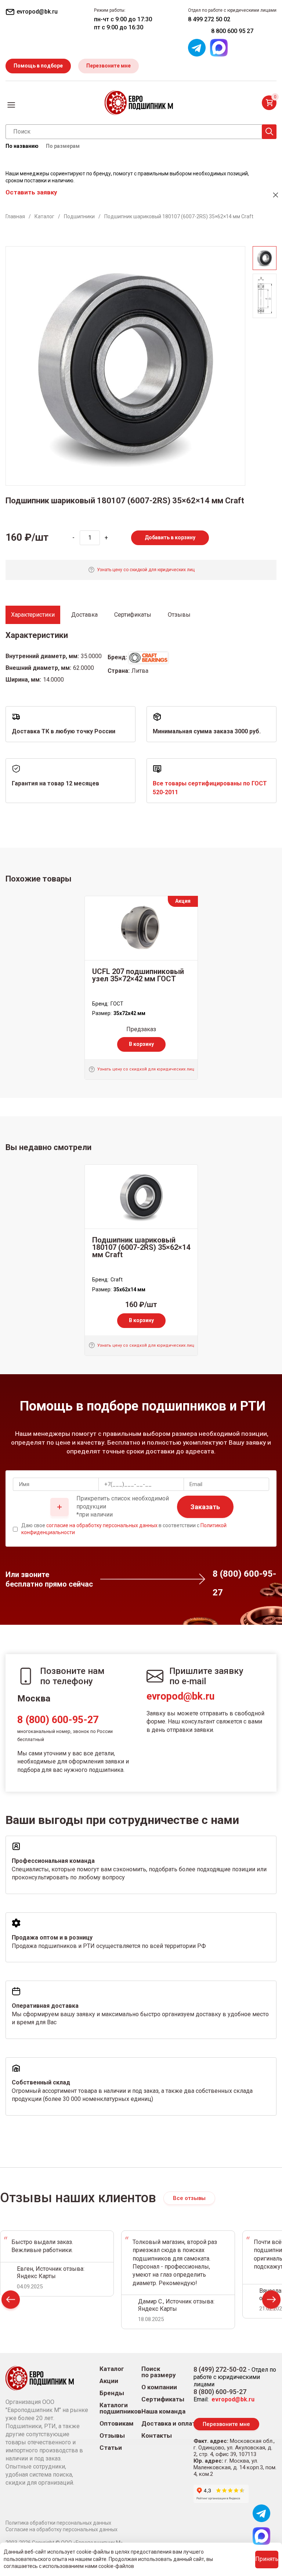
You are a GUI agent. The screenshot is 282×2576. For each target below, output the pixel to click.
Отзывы (112, 2436)
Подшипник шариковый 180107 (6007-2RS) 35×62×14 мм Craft (141, 1247)
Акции (109, 2381)
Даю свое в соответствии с (124, 1529)
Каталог (112, 2369)
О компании (159, 2387)
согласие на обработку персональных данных (102, 1525)
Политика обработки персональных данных (58, 2523)
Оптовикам (117, 2424)
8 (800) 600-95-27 (58, 1720)
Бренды (112, 2393)
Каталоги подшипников (120, 2408)
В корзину (141, 1044)
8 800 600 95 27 (232, 31)
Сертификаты (163, 2399)
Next (271, 2301)
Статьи (111, 2448)
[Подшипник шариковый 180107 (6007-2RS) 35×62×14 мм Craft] (141, 1197)
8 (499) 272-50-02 (220, 2369)
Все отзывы (189, 2198)
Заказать (205, 1507)
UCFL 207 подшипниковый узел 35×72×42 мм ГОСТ (138, 975)
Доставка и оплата (170, 2424)
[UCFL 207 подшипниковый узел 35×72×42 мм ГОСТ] (141, 928)
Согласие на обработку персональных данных (62, 2529)
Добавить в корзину (170, 537)
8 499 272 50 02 (209, 19)
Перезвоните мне (109, 66)
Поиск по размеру (159, 2372)
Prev (11, 2301)
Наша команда (163, 2411)
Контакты (157, 2436)
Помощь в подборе (38, 66)
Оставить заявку (31, 192)
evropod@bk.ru (180, 1696)
